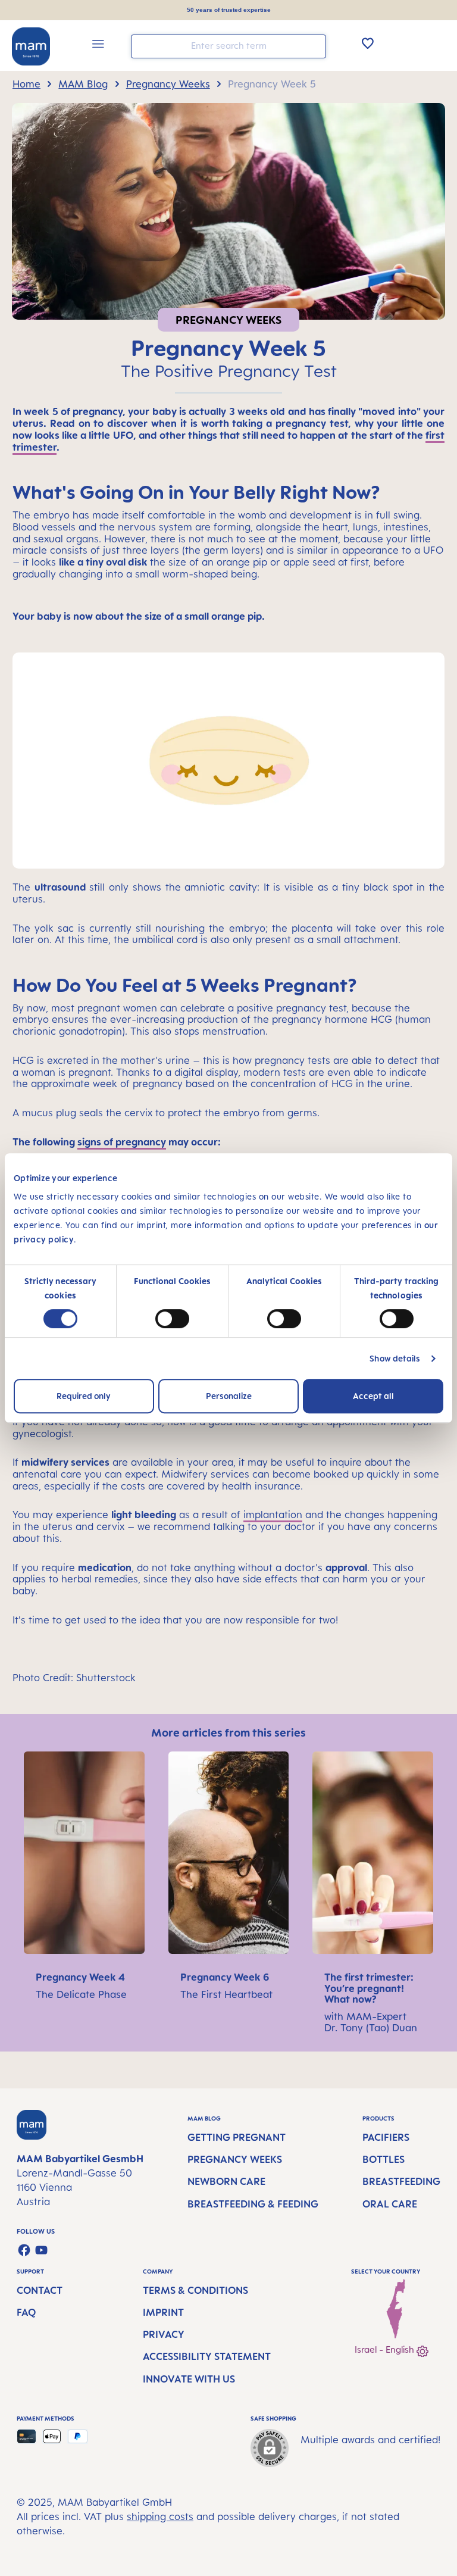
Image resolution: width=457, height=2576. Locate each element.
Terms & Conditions (195, 2290)
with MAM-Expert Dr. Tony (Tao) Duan (371, 2022)
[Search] (314, 46)
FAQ (26, 2312)
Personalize (229, 1396)
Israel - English (386, 2349)
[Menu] (98, 46)
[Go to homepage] (31, 46)
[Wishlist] (368, 43)
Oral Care (390, 2204)
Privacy (164, 2334)
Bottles (384, 2159)
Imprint (163, 2312)
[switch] (172, 1319)
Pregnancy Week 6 (225, 1977)
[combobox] (228, 46)
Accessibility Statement (207, 2356)
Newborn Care (226, 2181)
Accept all (373, 1396)
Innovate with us (189, 2379)
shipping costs (160, 2516)
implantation (273, 1515)
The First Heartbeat (226, 1994)
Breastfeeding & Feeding (253, 2204)
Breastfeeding (401, 2181)
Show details (395, 1358)
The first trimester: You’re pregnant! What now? (369, 1988)
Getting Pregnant (237, 2137)
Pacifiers (386, 2137)
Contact (40, 2290)
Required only (84, 1396)
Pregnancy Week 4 (80, 1977)
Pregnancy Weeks (235, 2159)
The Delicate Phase (81, 1994)
